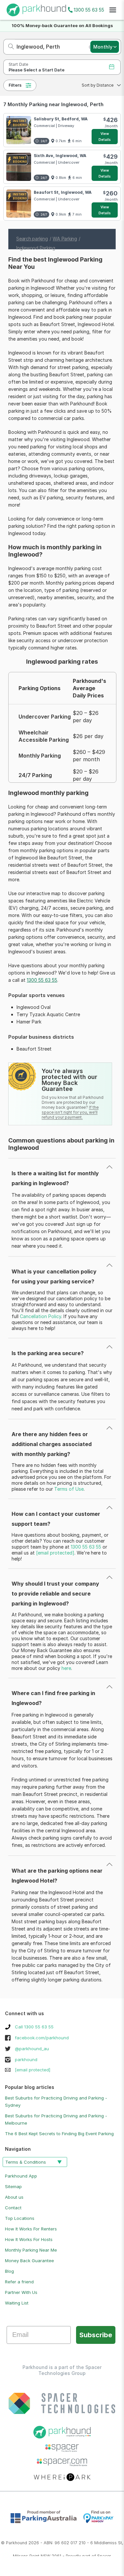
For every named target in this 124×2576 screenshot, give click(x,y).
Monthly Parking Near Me (31, 2250)
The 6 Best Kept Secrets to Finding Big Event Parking (59, 2134)
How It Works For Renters (31, 2229)
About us (14, 2197)
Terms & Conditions (26, 2162)
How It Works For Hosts (29, 2239)
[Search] (9, 47)
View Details (105, 137)
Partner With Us (21, 2292)
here (66, 1668)
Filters (15, 85)
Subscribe (96, 2335)
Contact (13, 2208)
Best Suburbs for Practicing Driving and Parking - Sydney (56, 2101)
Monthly (103, 47)
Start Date (18, 64)
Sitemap (13, 2186)
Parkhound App (21, 2176)
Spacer (104, 2556)
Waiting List (17, 2303)
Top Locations (20, 2218)
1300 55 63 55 (89, 10)
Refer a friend (19, 2282)
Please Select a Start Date (37, 70)
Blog (9, 2271)
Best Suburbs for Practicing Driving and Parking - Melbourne (56, 2119)
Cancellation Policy (41, 1316)
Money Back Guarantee (29, 2261)
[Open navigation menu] (113, 10)
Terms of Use (69, 1489)
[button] (99, 85)
